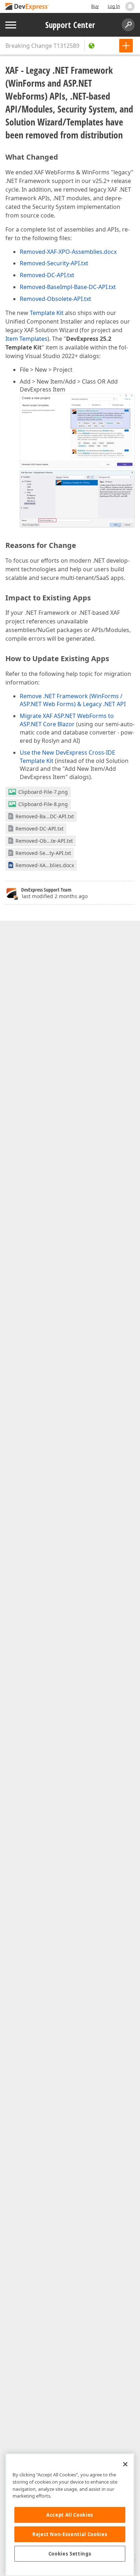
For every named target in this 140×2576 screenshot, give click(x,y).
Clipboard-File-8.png (43, 804)
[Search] (128, 25)
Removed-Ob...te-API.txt (44, 841)
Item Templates (26, 339)
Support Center (70, 25)
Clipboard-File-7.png (43, 792)
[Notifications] (130, 6)
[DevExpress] (27, 7)
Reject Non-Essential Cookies (70, 2534)
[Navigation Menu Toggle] (11, 25)
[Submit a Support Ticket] (126, 46)
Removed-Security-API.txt (54, 263)
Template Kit (47, 313)
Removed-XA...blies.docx (45, 865)
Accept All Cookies (70, 2515)
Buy (95, 6)
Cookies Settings (70, 2554)
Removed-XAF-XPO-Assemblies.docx (68, 252)
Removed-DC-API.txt (47, 275)
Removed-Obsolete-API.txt (55, 299)
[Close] (125, 2464)
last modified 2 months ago (55, 896)
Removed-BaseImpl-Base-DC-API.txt (68, 287)
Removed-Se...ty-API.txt (43, 853)
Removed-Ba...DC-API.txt (45, 816)
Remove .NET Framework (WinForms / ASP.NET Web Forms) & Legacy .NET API (73, 700)
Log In (114, 6)
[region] (70, 2515)
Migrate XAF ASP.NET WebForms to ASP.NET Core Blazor (67, 720)
